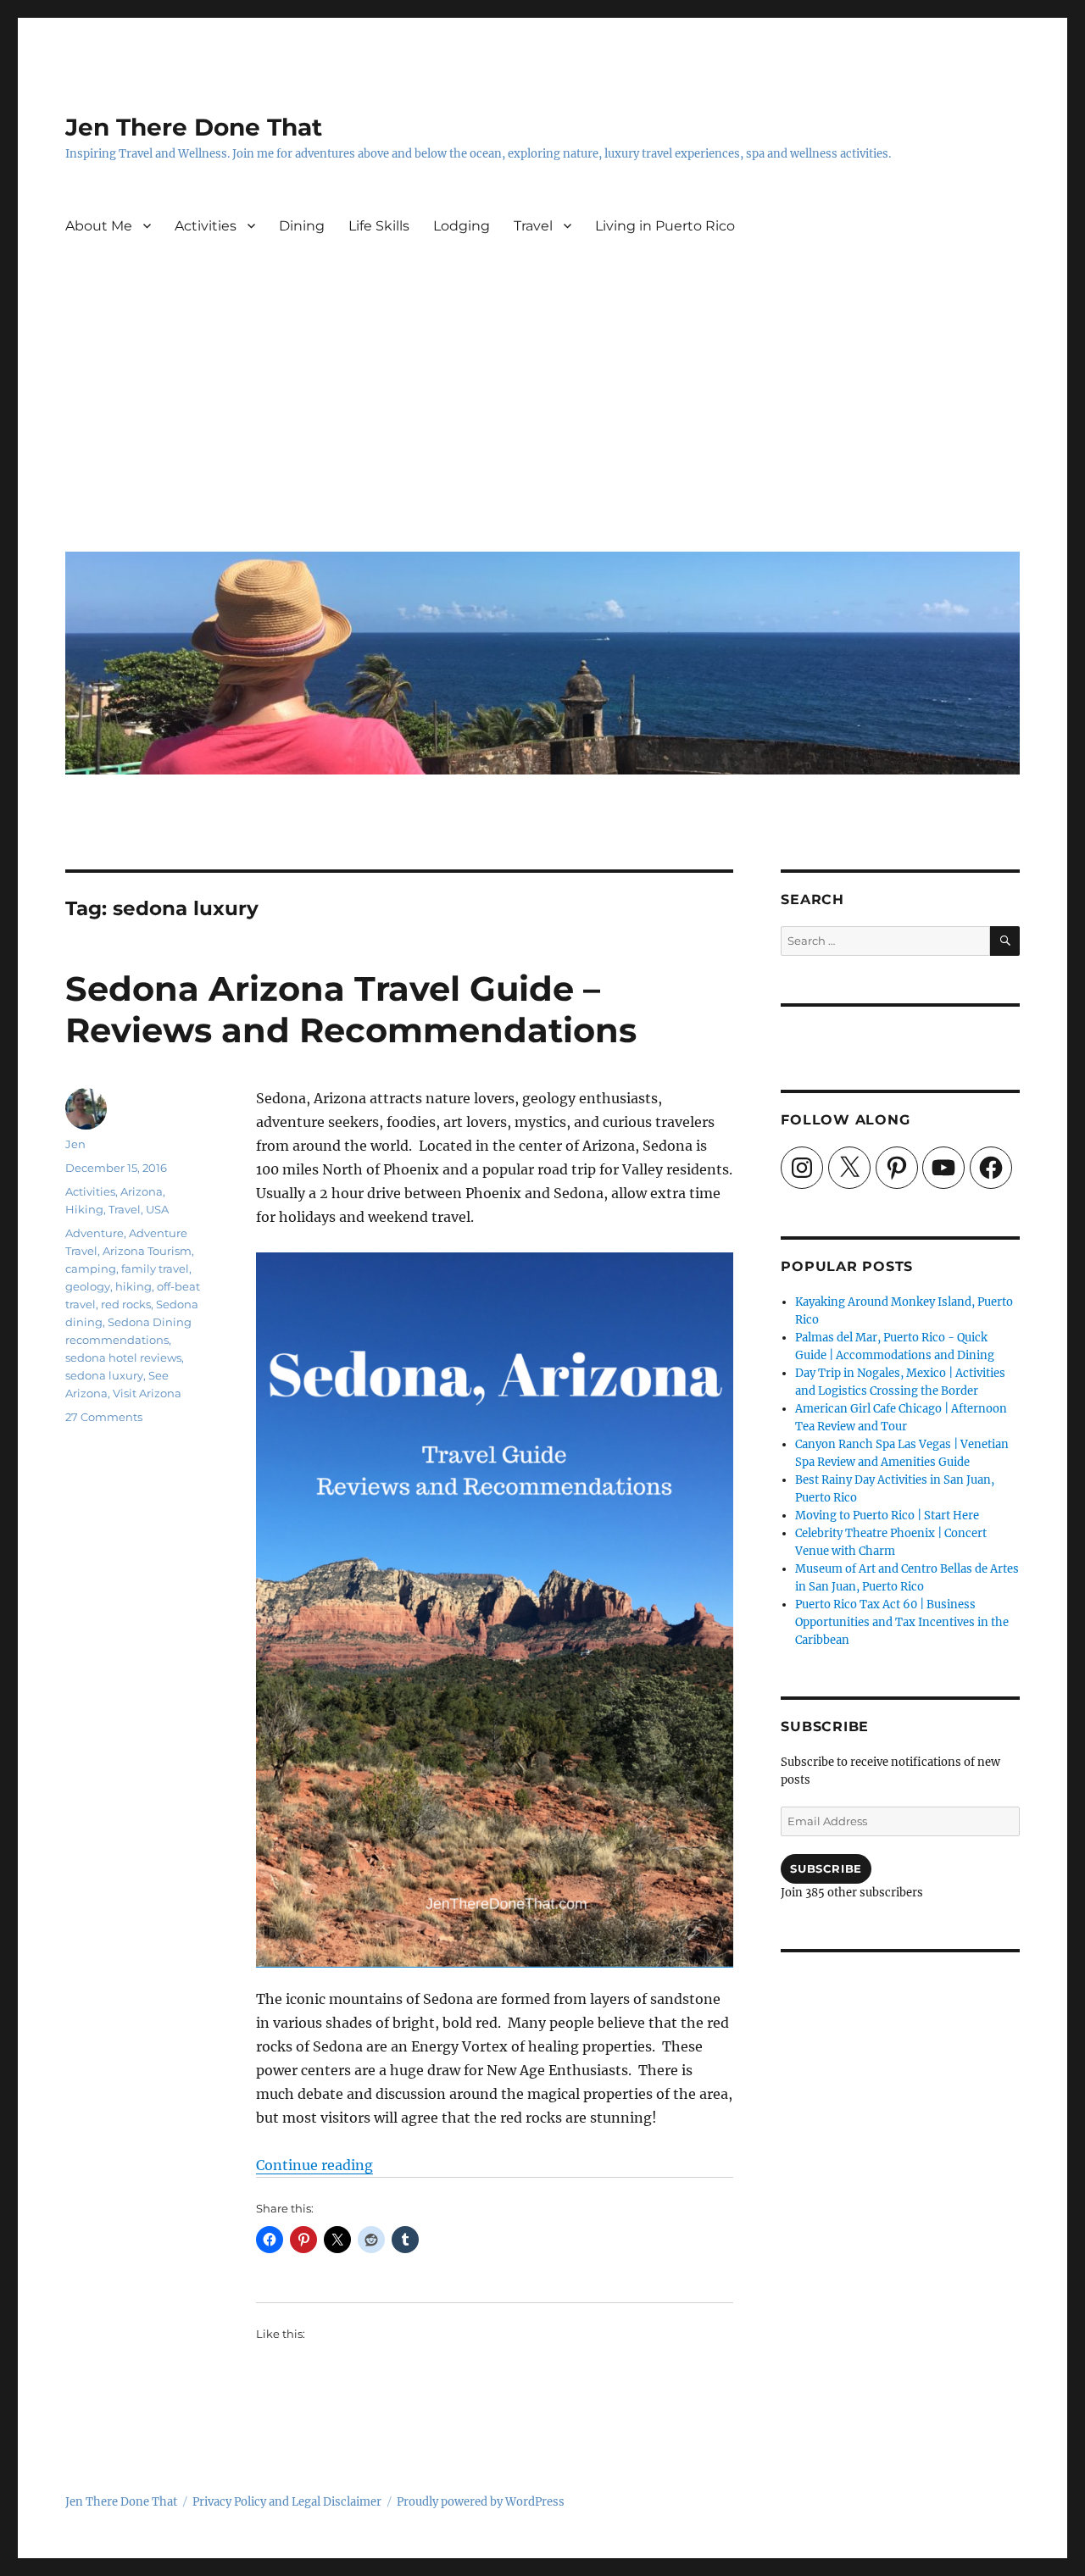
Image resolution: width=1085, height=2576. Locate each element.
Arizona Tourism (147, 1251)
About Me (99, 226)
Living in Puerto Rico (665, 226)
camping (91, 1269)
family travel (155, 1269)
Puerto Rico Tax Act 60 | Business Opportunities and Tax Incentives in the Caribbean (902, 1622)
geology (88, 1286)
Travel (533, 226)
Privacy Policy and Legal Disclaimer (287, 2502)
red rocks (126, 1304)
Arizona (142, 1191)
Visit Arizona (147, 1393)
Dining (302, 226)
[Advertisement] (545, 411)
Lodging (462, 226)
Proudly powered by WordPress (481, 2502)
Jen (75, 1144)
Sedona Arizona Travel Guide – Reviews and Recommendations (351, 1009)
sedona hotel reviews (123, 1357)
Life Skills (379, 226)
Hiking (84, 1209)
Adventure (95, 1233)
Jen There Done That (194, 127)
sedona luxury (104, 1375)
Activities (206, 226)
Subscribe (826, 1868)
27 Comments (104, 1417)
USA (157, 1209)
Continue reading (314, 2165)
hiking (134, 1286)
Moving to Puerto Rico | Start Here (887, 1516)
